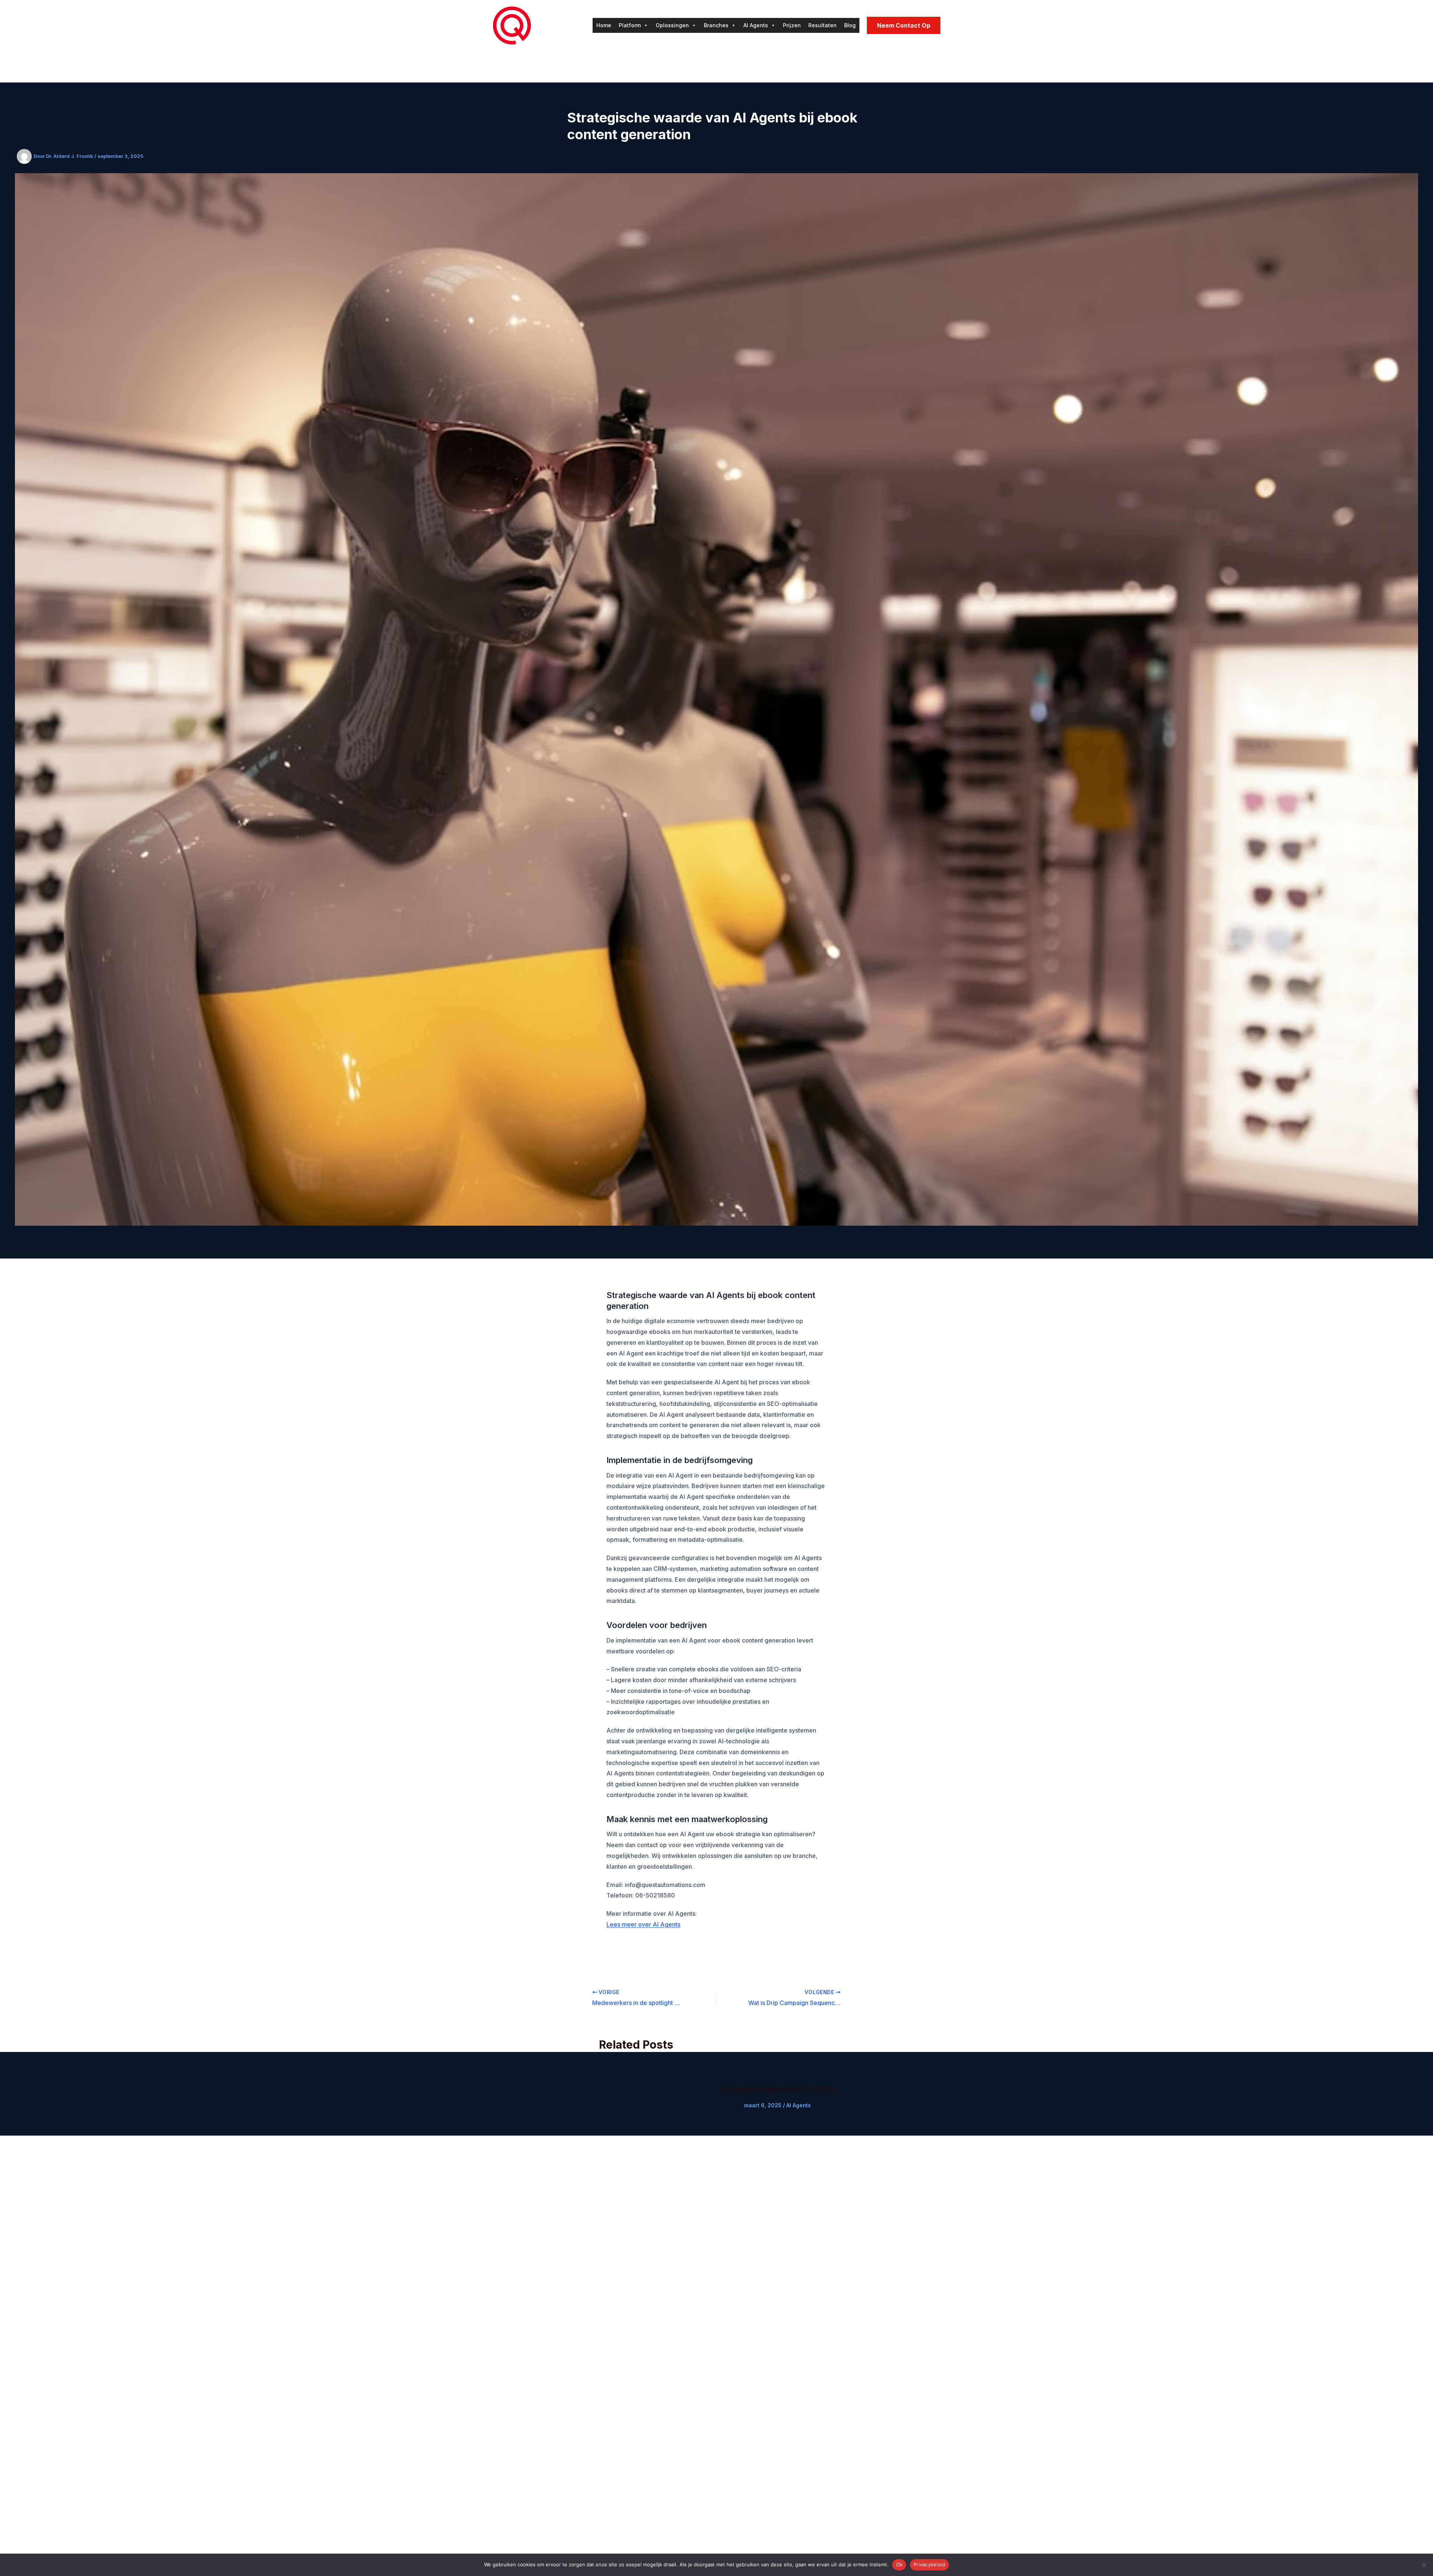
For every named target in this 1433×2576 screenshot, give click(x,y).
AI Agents (756, 25)
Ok (899, 2564)
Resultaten (822, 25)
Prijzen (792, 25)
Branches (716, 25)
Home (604, 25)
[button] (904, 25)
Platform (630, 25)
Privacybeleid (929, 2564)
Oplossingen (672, 25)
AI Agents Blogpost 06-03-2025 (778, 2089)
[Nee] (1424, 2565)
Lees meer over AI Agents (643, 1924)
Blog (850, 25)
